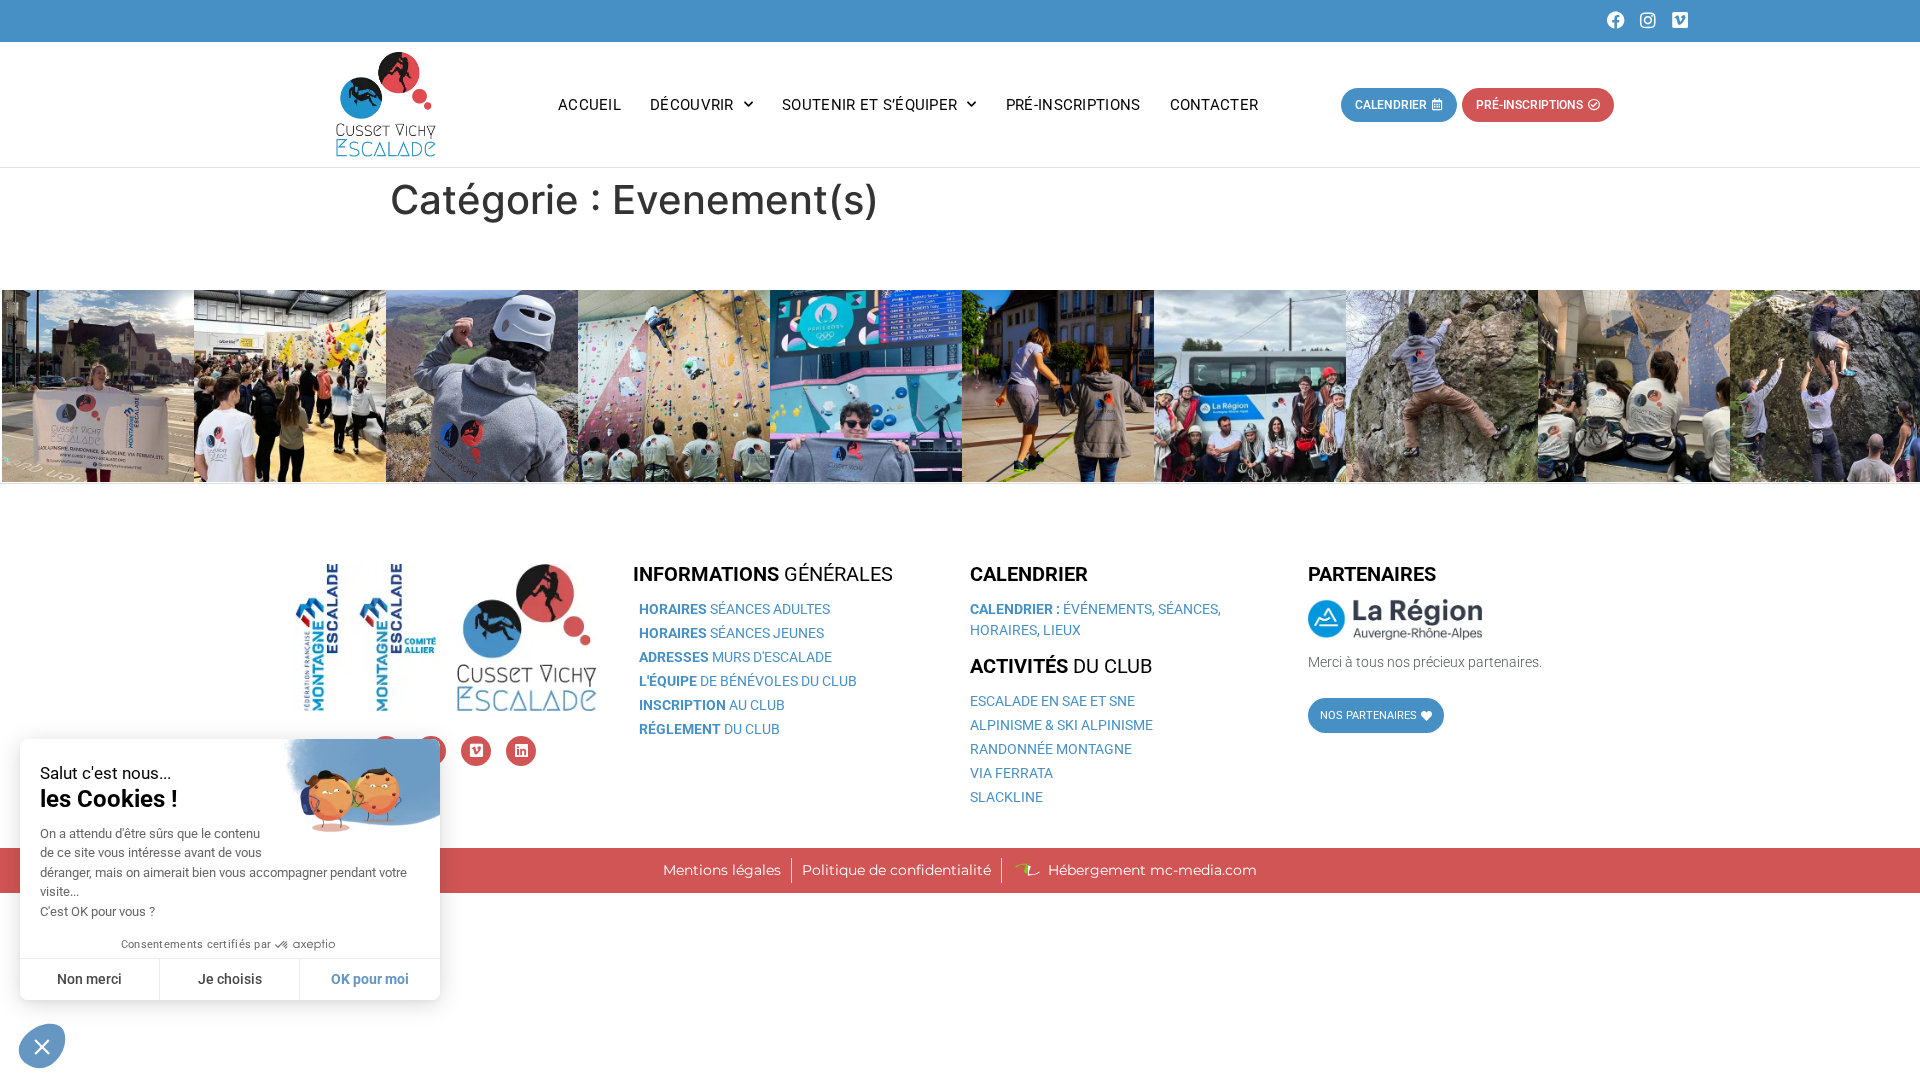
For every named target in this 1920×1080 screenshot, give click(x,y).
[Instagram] (1648, 20)
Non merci (89, 979)
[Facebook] (1616, 20)
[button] (42, 1046)
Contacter (1214, 105)
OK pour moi (370, 979)
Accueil (589, 105)
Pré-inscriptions (1073, 105)
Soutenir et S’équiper (869, 105)
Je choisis (230, 979)
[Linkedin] (521, 751)
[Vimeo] (1680, 20)
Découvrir (692, 105)
